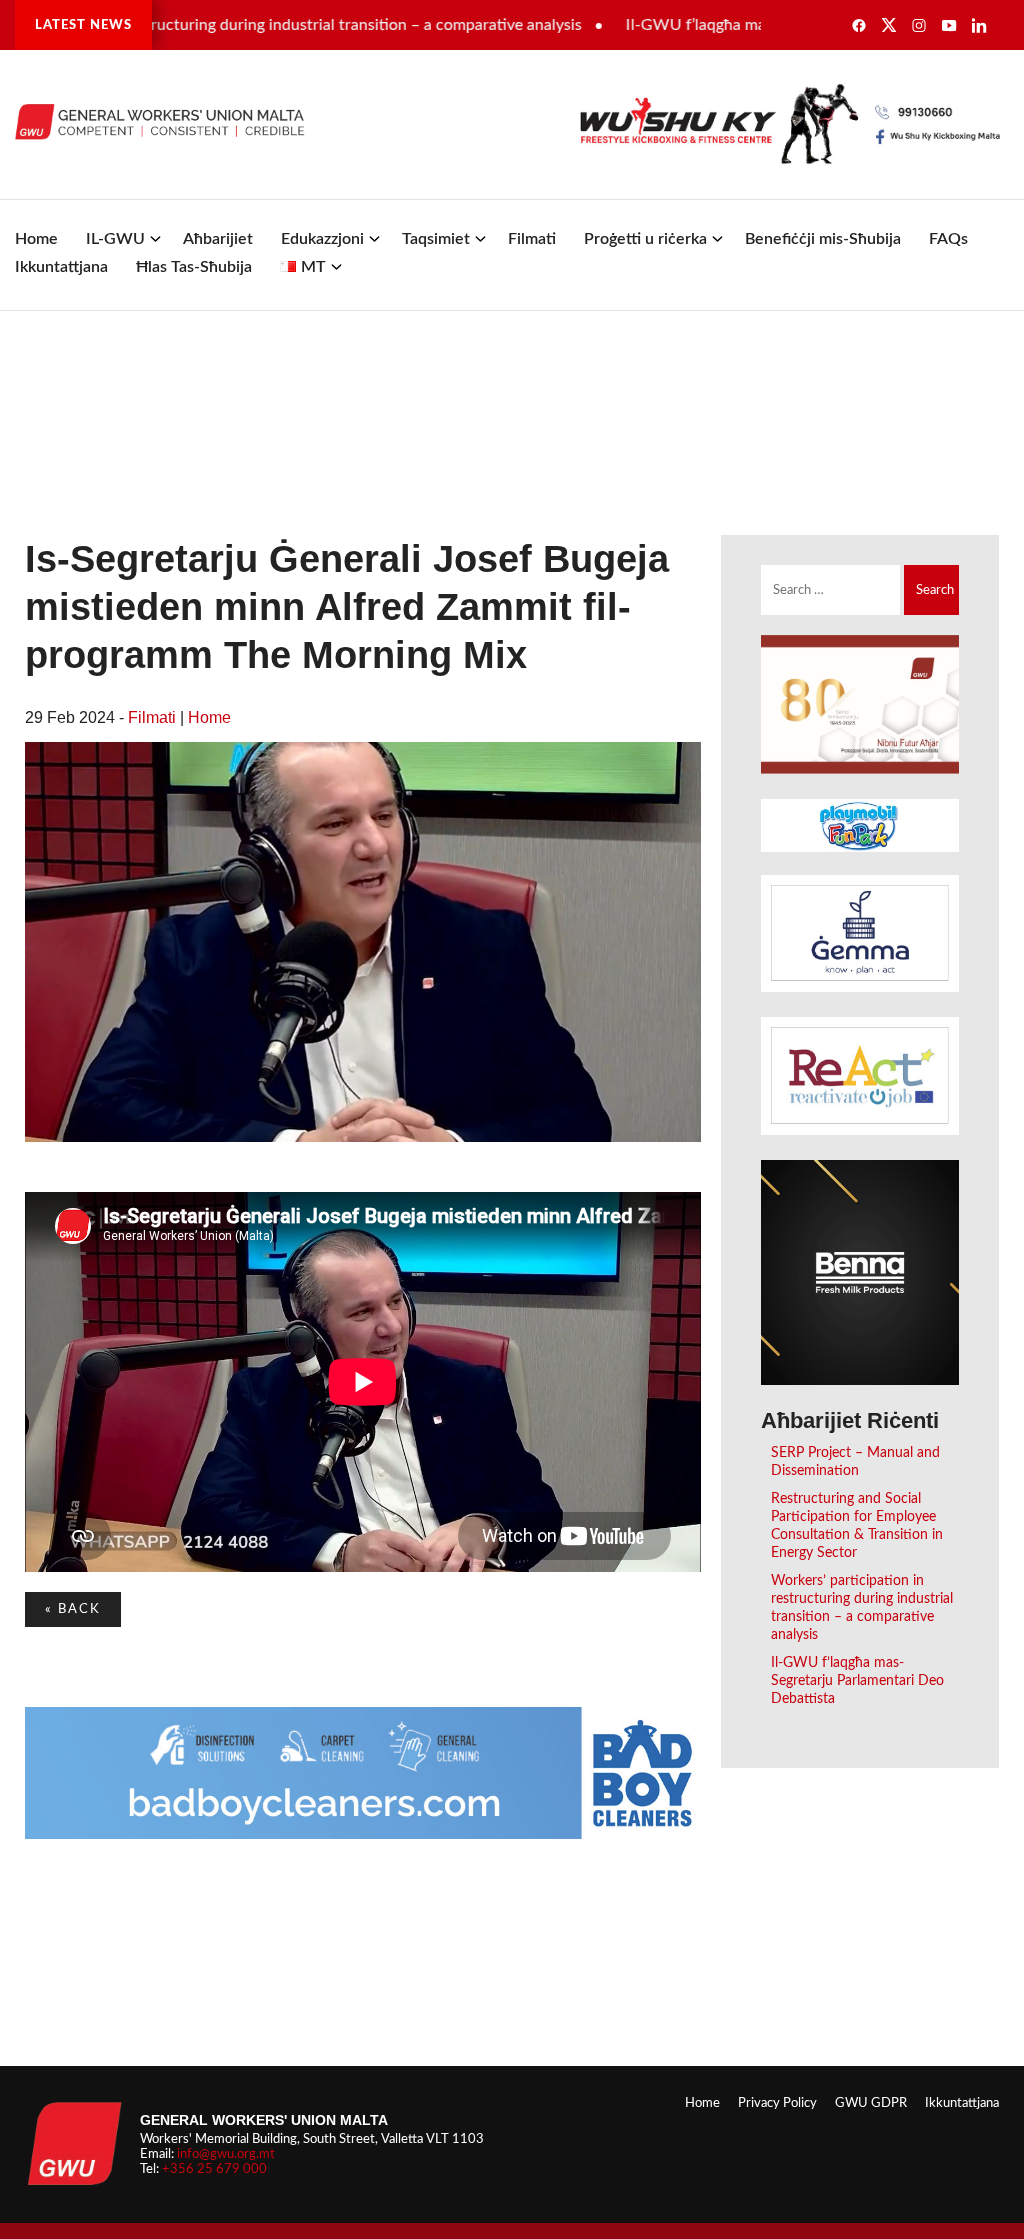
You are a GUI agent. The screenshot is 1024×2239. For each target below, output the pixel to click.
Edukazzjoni (322, 239)
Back (73, 1609)
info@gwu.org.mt (226, 2154)
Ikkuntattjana (61, 267)
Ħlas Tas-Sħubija (194, 267)
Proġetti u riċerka (645, 239)
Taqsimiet (436, 239)
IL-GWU (115, 239)
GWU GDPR (871, 2103)
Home (36, 239)
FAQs (948, 239)
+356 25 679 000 (214, 2169)
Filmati (532, 239)
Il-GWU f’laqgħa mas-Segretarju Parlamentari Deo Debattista (857, 1680)
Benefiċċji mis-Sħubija (823, 239)
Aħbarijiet (218, 239)
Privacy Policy (777, 2103)
